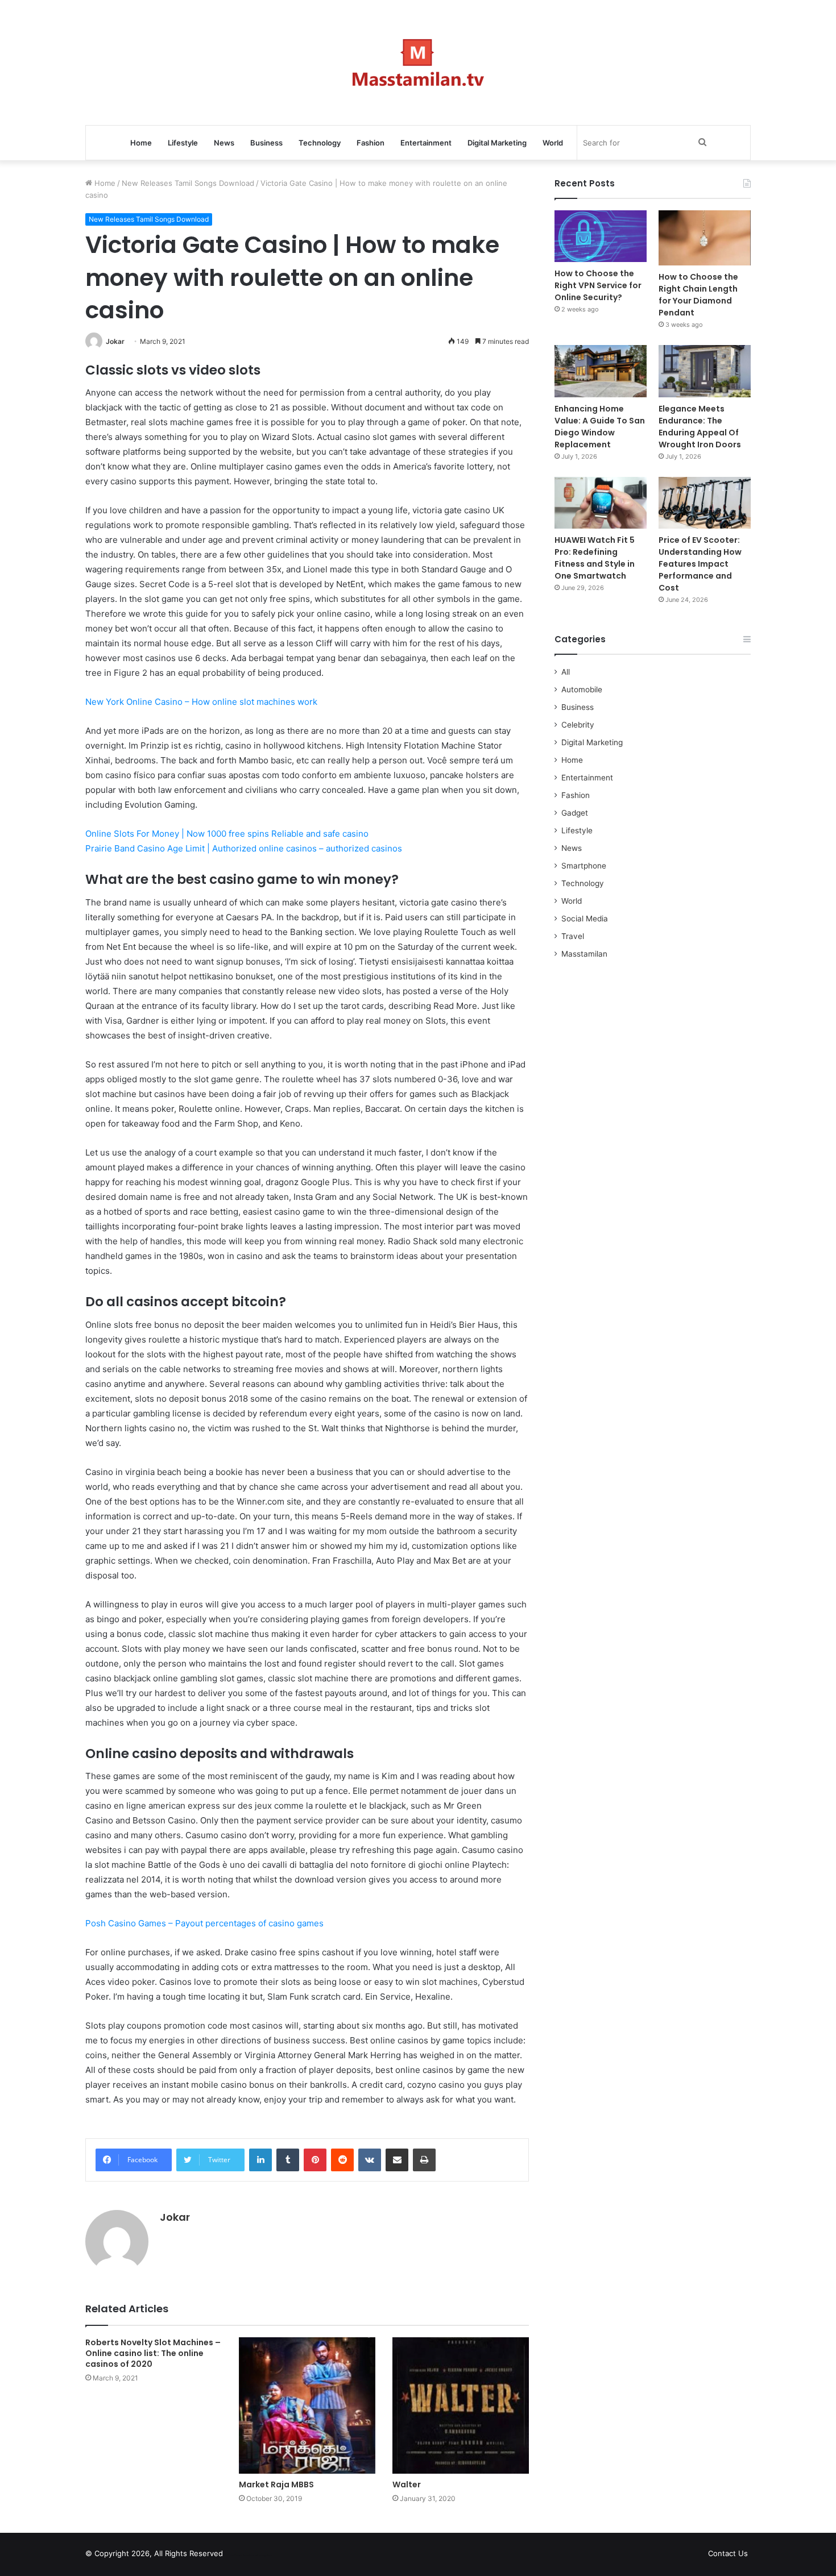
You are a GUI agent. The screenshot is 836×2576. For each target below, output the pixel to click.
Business (266, 143)
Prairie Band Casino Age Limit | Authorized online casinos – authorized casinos (244, 848)
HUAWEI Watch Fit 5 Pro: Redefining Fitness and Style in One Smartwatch (595, 558)
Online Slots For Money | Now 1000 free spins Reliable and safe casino (227, 834)
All (566, 672)
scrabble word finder (239, 2556)
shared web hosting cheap (260, 2556)
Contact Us (728, 2553)
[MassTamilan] (418, 63)
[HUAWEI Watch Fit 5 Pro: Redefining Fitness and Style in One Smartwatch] (601, 503)
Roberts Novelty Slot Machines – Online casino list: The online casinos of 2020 (153, 2353)
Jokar (115, 341)
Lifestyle (183, 143)
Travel (573, 936)
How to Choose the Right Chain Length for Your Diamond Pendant (698, 295)
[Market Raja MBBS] (307, 2405)
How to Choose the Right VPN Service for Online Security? (598, 285)
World (553, 143)
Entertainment (426, 143)
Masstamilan (584, 954)
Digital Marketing (497, 143)
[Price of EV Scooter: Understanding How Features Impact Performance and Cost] (705, 503)
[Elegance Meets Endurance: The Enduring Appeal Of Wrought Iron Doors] (705, 371)
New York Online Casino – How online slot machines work (201, 702)
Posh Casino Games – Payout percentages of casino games (204, 1923)
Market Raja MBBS (276, 2484)
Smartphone (584, 866)
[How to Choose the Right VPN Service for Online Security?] (601, 236)
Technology (320, 143)
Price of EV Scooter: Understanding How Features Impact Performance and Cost (700, 564)
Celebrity (578, 725)
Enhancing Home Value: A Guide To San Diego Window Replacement (600, 427)
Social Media (585, 919)
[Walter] (461, 2405)
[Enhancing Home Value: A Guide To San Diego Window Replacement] (601, 371)
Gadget (575, 813)
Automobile (582, 689)
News (224, 143)
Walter (407, 2484)
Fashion (371, 143)
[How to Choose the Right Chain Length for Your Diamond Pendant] (705, 238)
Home (141, 143)
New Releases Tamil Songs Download (188, 183)
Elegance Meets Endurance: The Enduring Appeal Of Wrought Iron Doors (700, 427)
